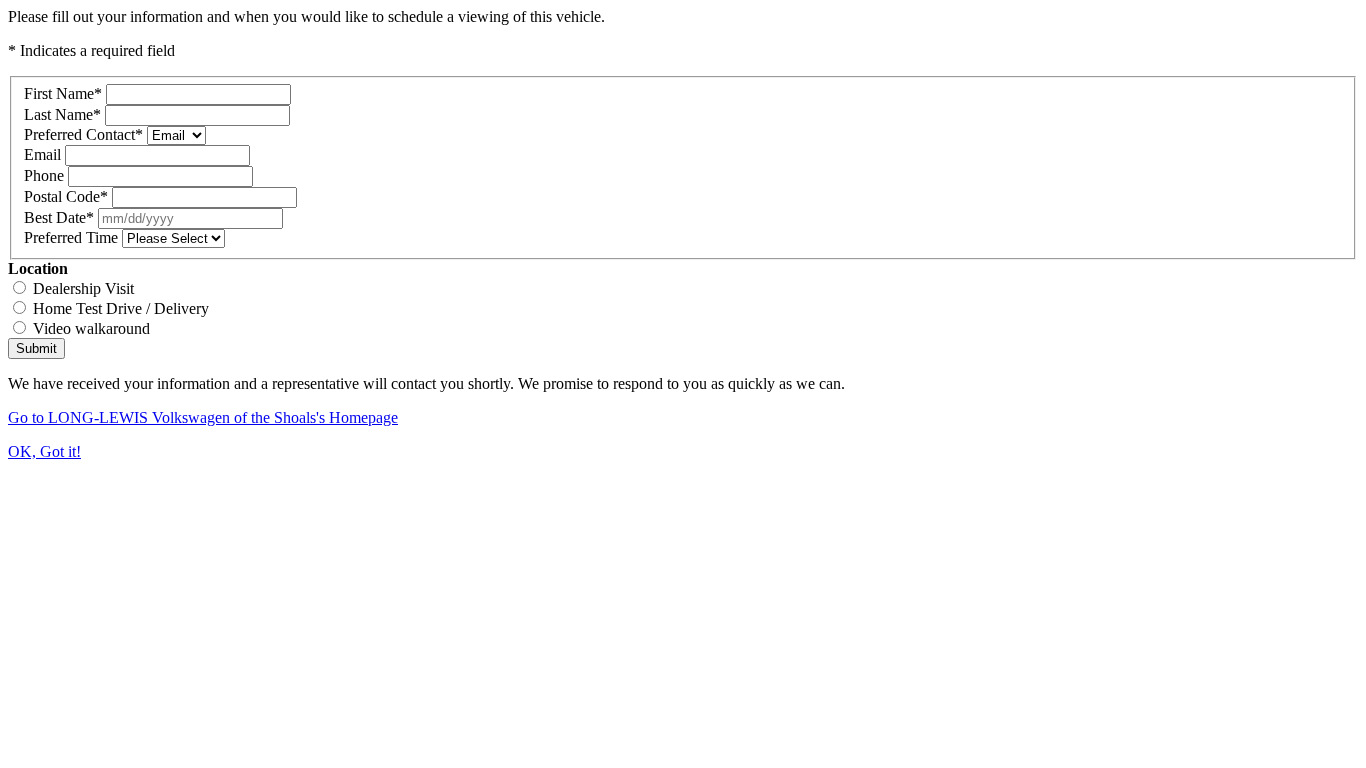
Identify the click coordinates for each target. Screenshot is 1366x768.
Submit (36, 348)
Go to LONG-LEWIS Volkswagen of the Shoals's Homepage (203, 417)
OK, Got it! (44, 451)
